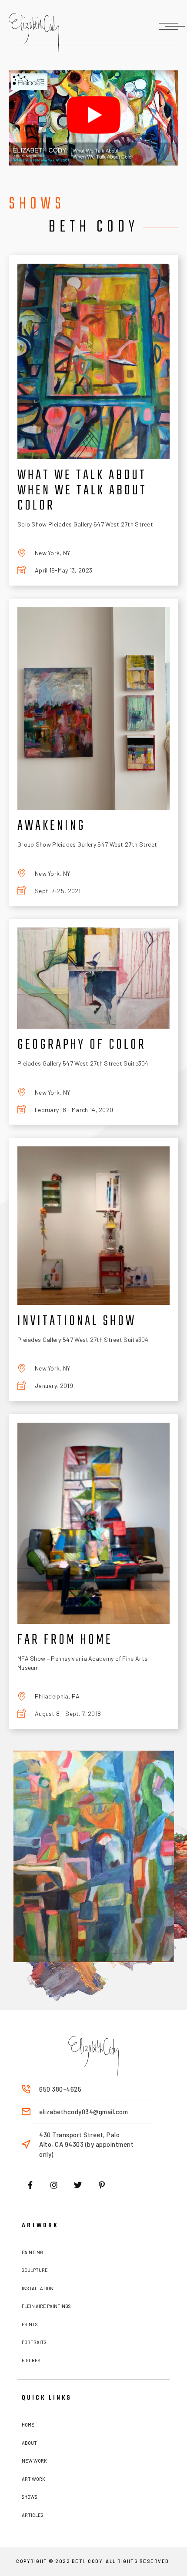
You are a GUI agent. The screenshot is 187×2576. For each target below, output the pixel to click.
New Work (34, 2461)
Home (28, 2425)
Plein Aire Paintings (46, 2306)
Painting (32, 2252)
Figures (31, 2360)
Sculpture (35, 2270)
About (29, 2443)
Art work (33, 2479)
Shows (30, 2497)
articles (33, 2515)
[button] (93, 118)
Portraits (34, 2342)
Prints (30, 2324)
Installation (38, 2288)
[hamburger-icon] (169, 26)
